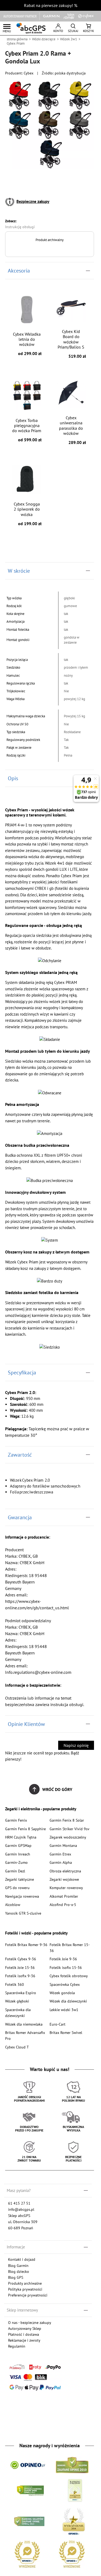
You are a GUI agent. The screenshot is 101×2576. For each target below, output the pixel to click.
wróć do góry (57, 1789)
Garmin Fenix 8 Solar (67, 1820)
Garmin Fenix (16, 1820)
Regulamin (17, 2346)
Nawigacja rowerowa (22, 1896)
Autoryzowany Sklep (25, 2328)
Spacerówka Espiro (21, 1993)
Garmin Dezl (15, 1871)
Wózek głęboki (17, 2001)
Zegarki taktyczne (20, 1879)
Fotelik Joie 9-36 (63, 1959)
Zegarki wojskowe (64, 1879)
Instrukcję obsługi (20, 227)
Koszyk (88, 31)
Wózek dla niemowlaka (24, 2024)
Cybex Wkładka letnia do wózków (27, 344)
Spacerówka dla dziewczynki (18, 2013)
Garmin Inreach (18, 1854)
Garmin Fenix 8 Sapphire (25, 1829)
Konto (58, 31)
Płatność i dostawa (24, 2334)
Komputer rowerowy (66, 1888)
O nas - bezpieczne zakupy (30, 2322)
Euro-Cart (58, 2024)
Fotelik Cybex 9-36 (21, 1959)
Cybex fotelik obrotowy (69, 1976)
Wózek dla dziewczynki (68, 2001)
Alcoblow (13, 1905)
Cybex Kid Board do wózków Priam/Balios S (72, 344)
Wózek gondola (62, 1993)
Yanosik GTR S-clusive (23, 1913)
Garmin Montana (63, 1845)
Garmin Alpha (61, 1862)
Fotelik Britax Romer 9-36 (26, 1945)
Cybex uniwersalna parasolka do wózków (72, 430)
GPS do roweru (17, 1888)
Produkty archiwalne (25, 2283)
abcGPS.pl (31, 28)
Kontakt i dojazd (22, 2259)
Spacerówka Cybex (65, 1984)
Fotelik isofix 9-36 (20, 1976)
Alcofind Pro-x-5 (63, 1905)
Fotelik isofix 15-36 (66, 1967)
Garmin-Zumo (16, 1862)
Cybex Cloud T (17, 2047)
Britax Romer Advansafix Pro (25, 2035)
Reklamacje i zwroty (24, 2340)
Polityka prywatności (25, 2289)
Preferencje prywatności (28, 2295)
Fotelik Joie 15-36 (20, 1967)
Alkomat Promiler (64, 1896)
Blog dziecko (19, 2271)
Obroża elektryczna (65, 1871)
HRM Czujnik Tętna (21, 1837)
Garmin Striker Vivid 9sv (69, 1829)
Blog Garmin (18, 2265)
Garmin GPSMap (18, 1845)
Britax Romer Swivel (66, 2032)
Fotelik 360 (15, 1984)
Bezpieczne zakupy (33, 201)
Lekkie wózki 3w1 (64, 2010)
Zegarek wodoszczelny (68, 1837)
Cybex (29, 73)
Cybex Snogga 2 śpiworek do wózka (28, 514)
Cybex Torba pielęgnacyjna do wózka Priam (27, 430)
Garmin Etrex (60, 1854)
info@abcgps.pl (21, 2209)
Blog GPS (16, 2277)
